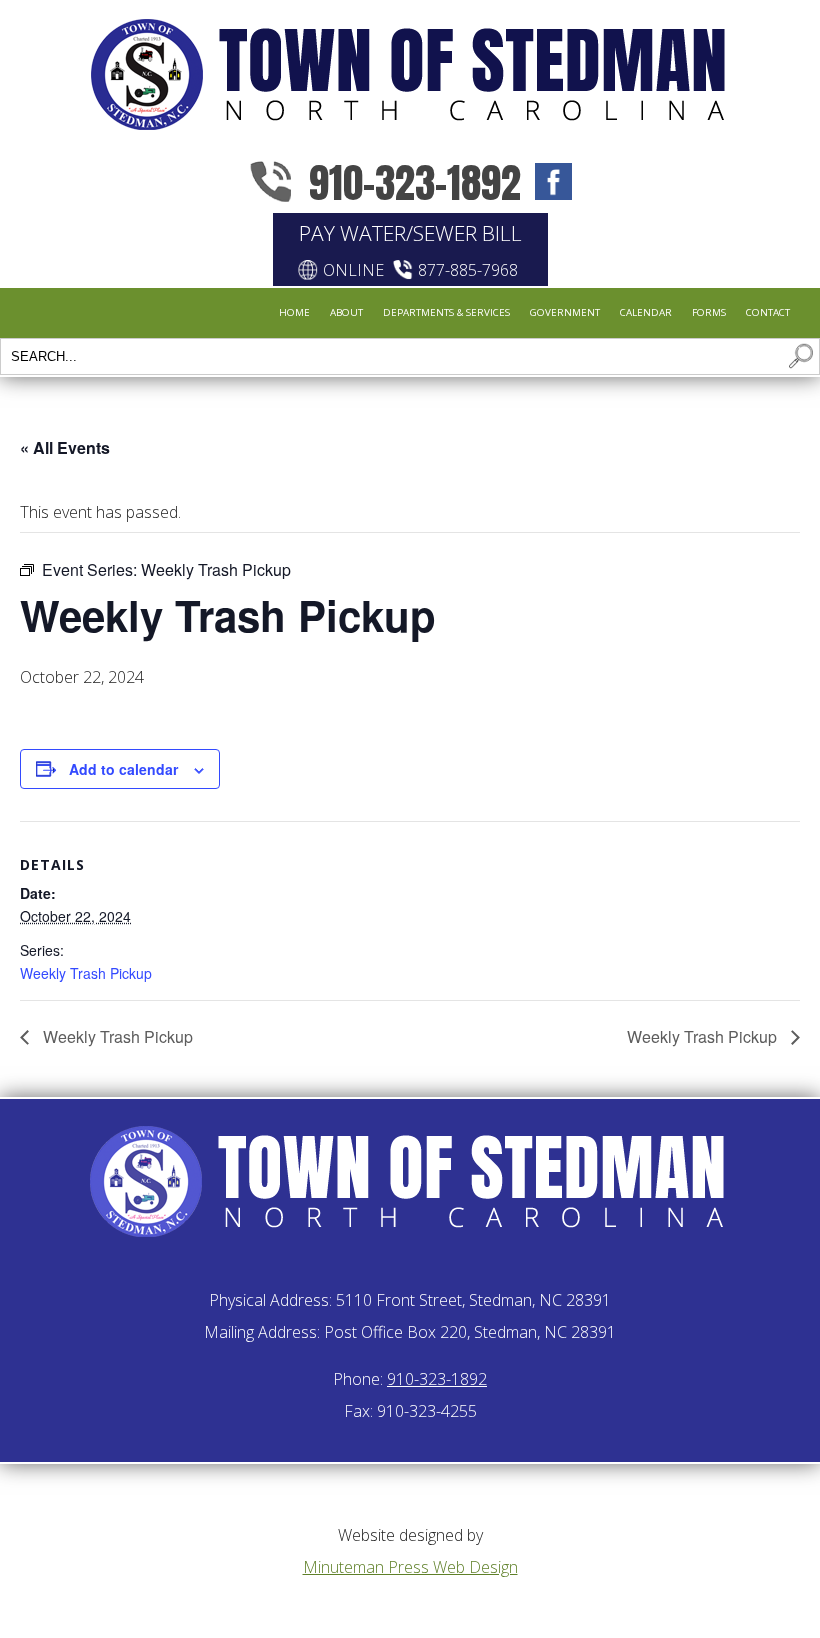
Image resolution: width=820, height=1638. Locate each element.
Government (565, 312)
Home (294, 312)
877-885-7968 (468, 270)
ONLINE (353, 270)
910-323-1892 (415, 182)
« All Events (65, 447)
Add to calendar (123, 769)
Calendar (646, 312)
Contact (768, 312)
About (346, 312)
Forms (709, 312)
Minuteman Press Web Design (410, 1567)
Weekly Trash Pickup (86, 973)
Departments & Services (446, 312)
